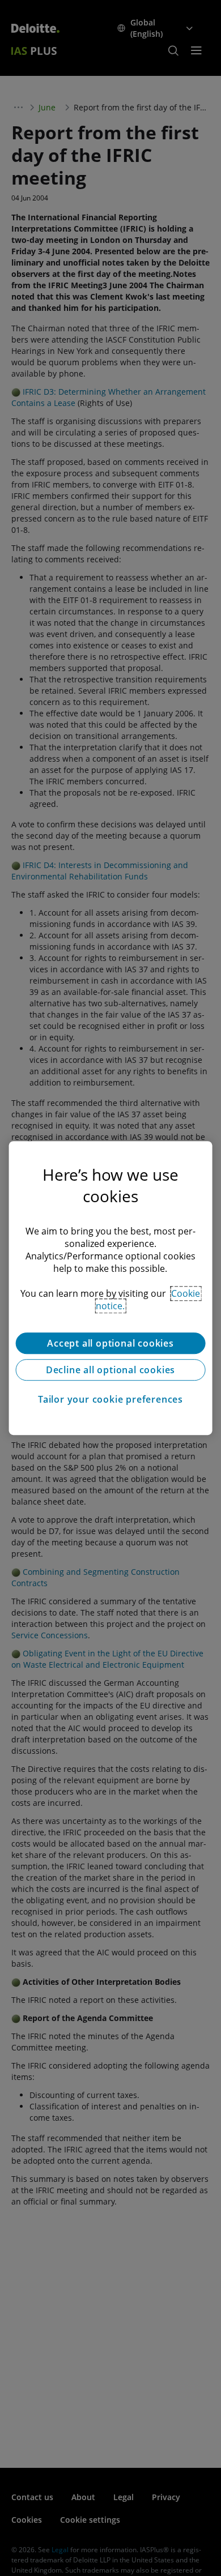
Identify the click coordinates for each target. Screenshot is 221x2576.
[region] (111, 1288)
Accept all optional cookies (110, 1343)
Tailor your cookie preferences (110, 1399)
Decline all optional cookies (110, 1370)
